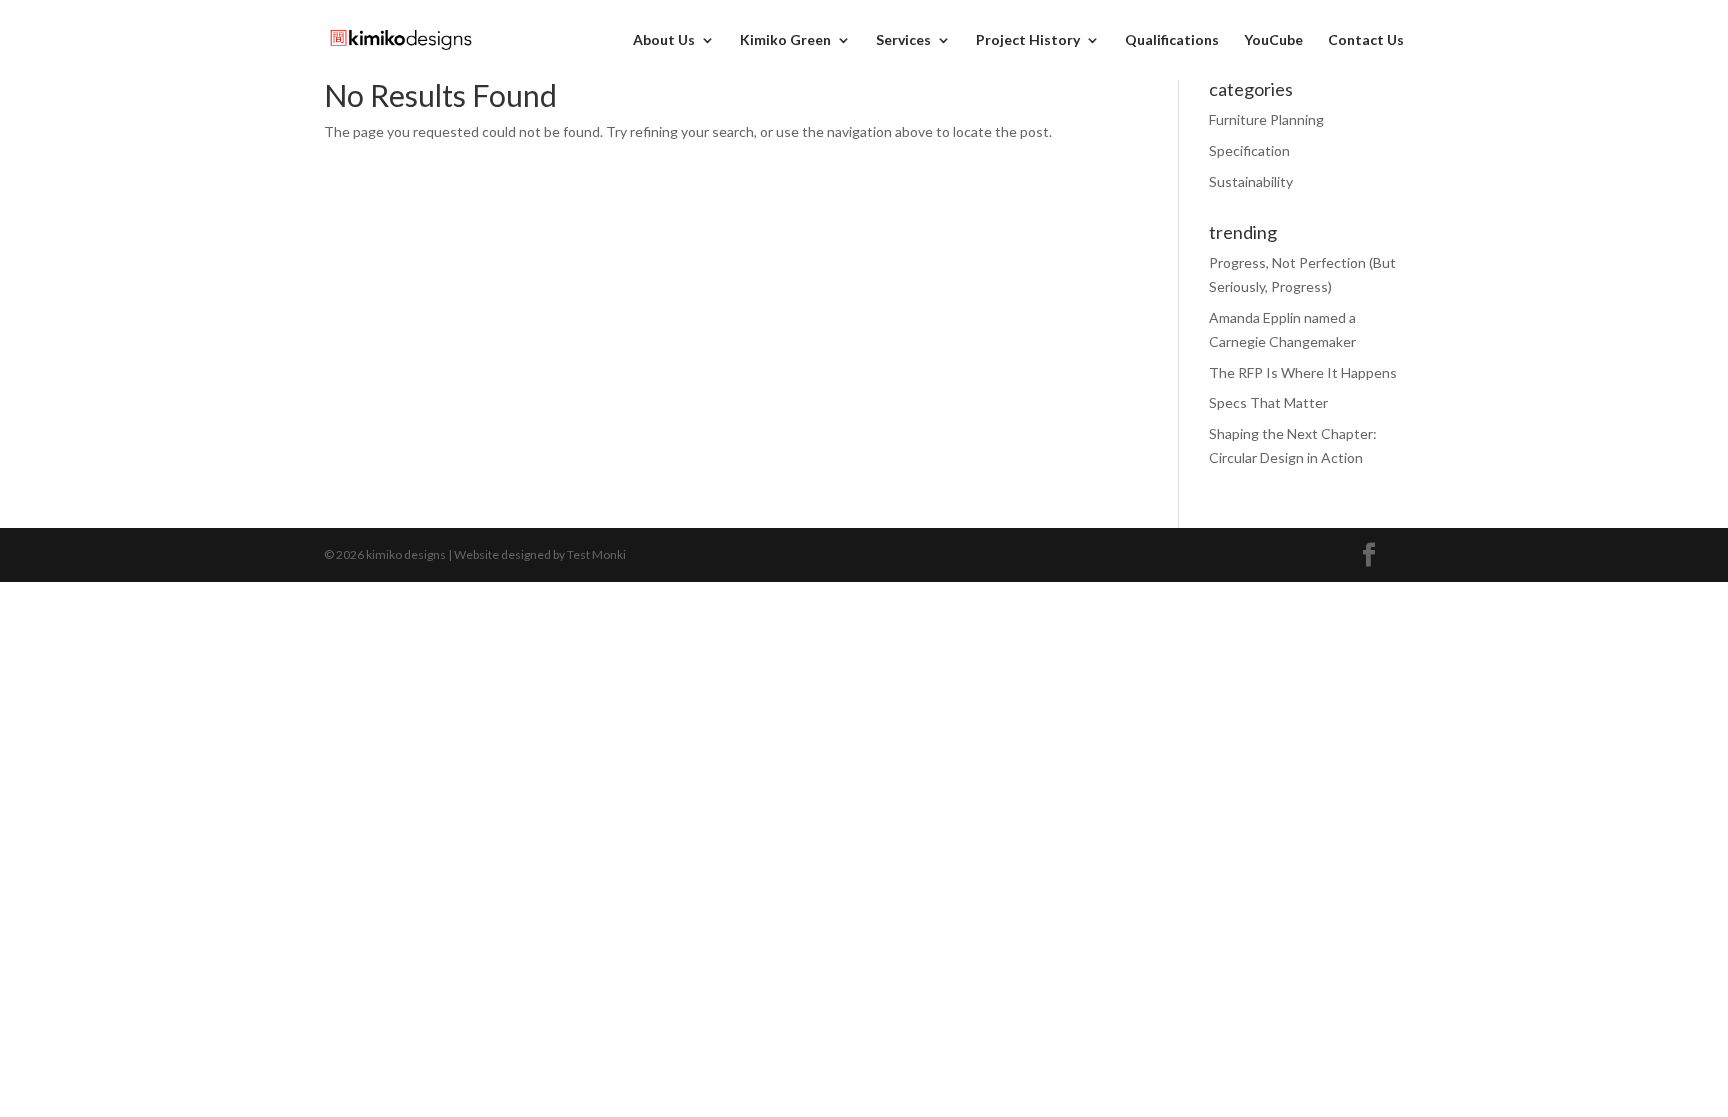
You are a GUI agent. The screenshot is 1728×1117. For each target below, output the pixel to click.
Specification (1249, 150)
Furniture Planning (1266, 119)
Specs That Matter (1268, 402)
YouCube (1273, 40)
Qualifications (1172, 40)
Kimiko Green (785, 40)
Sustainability (1251, 181)
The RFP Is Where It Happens (1303, 372)
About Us (664, 40)
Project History (1028, 40)
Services (903, 40)
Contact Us (1366, 40)
